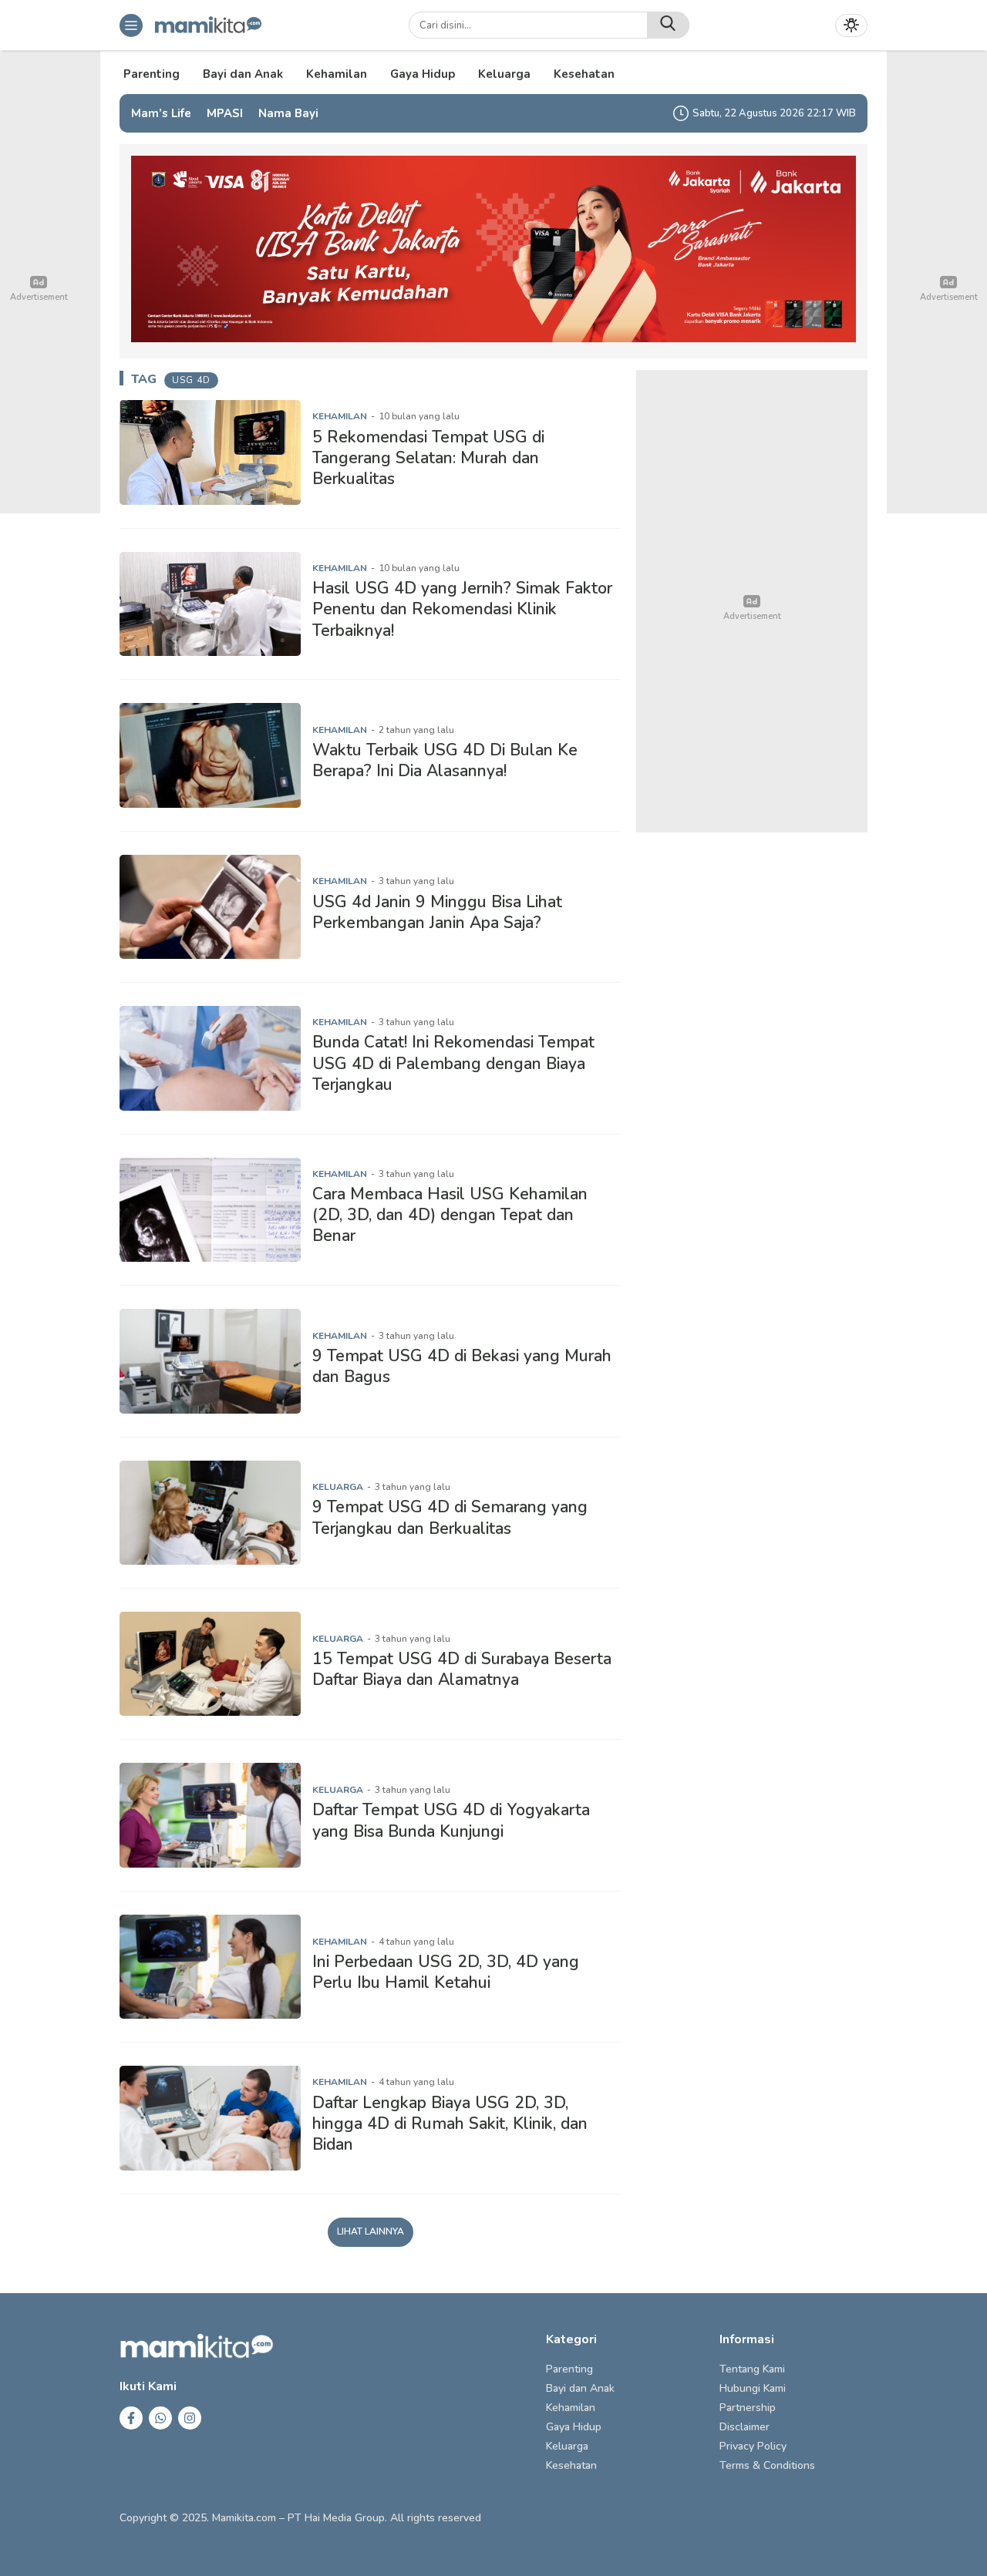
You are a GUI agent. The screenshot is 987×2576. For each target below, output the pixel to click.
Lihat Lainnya (371, 2231)
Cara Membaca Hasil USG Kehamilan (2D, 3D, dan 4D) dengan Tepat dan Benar (450, 1215)
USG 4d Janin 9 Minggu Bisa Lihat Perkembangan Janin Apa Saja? (437, 912)
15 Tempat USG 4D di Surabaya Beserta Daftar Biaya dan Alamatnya (462, 1669)
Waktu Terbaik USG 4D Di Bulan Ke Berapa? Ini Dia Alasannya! (445, 760)
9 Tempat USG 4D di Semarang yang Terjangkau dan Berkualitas (450, 1517)
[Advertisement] (752, 601)
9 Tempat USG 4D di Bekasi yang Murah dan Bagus (462, 1366)
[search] (668, 25)
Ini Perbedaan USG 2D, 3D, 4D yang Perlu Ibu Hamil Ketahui (446, 1972)
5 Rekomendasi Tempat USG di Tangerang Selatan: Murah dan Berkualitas (428, 458)
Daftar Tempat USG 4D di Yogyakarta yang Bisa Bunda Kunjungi (451, 1820)
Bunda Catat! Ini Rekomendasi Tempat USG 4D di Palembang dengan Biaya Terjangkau (453, 1063)
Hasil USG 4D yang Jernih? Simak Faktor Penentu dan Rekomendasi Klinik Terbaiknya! (462, 609)
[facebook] (131, 2418)
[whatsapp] (160, 2418)
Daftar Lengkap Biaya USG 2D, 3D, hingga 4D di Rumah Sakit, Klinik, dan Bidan (450, 2124)
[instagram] (190, 2418)
